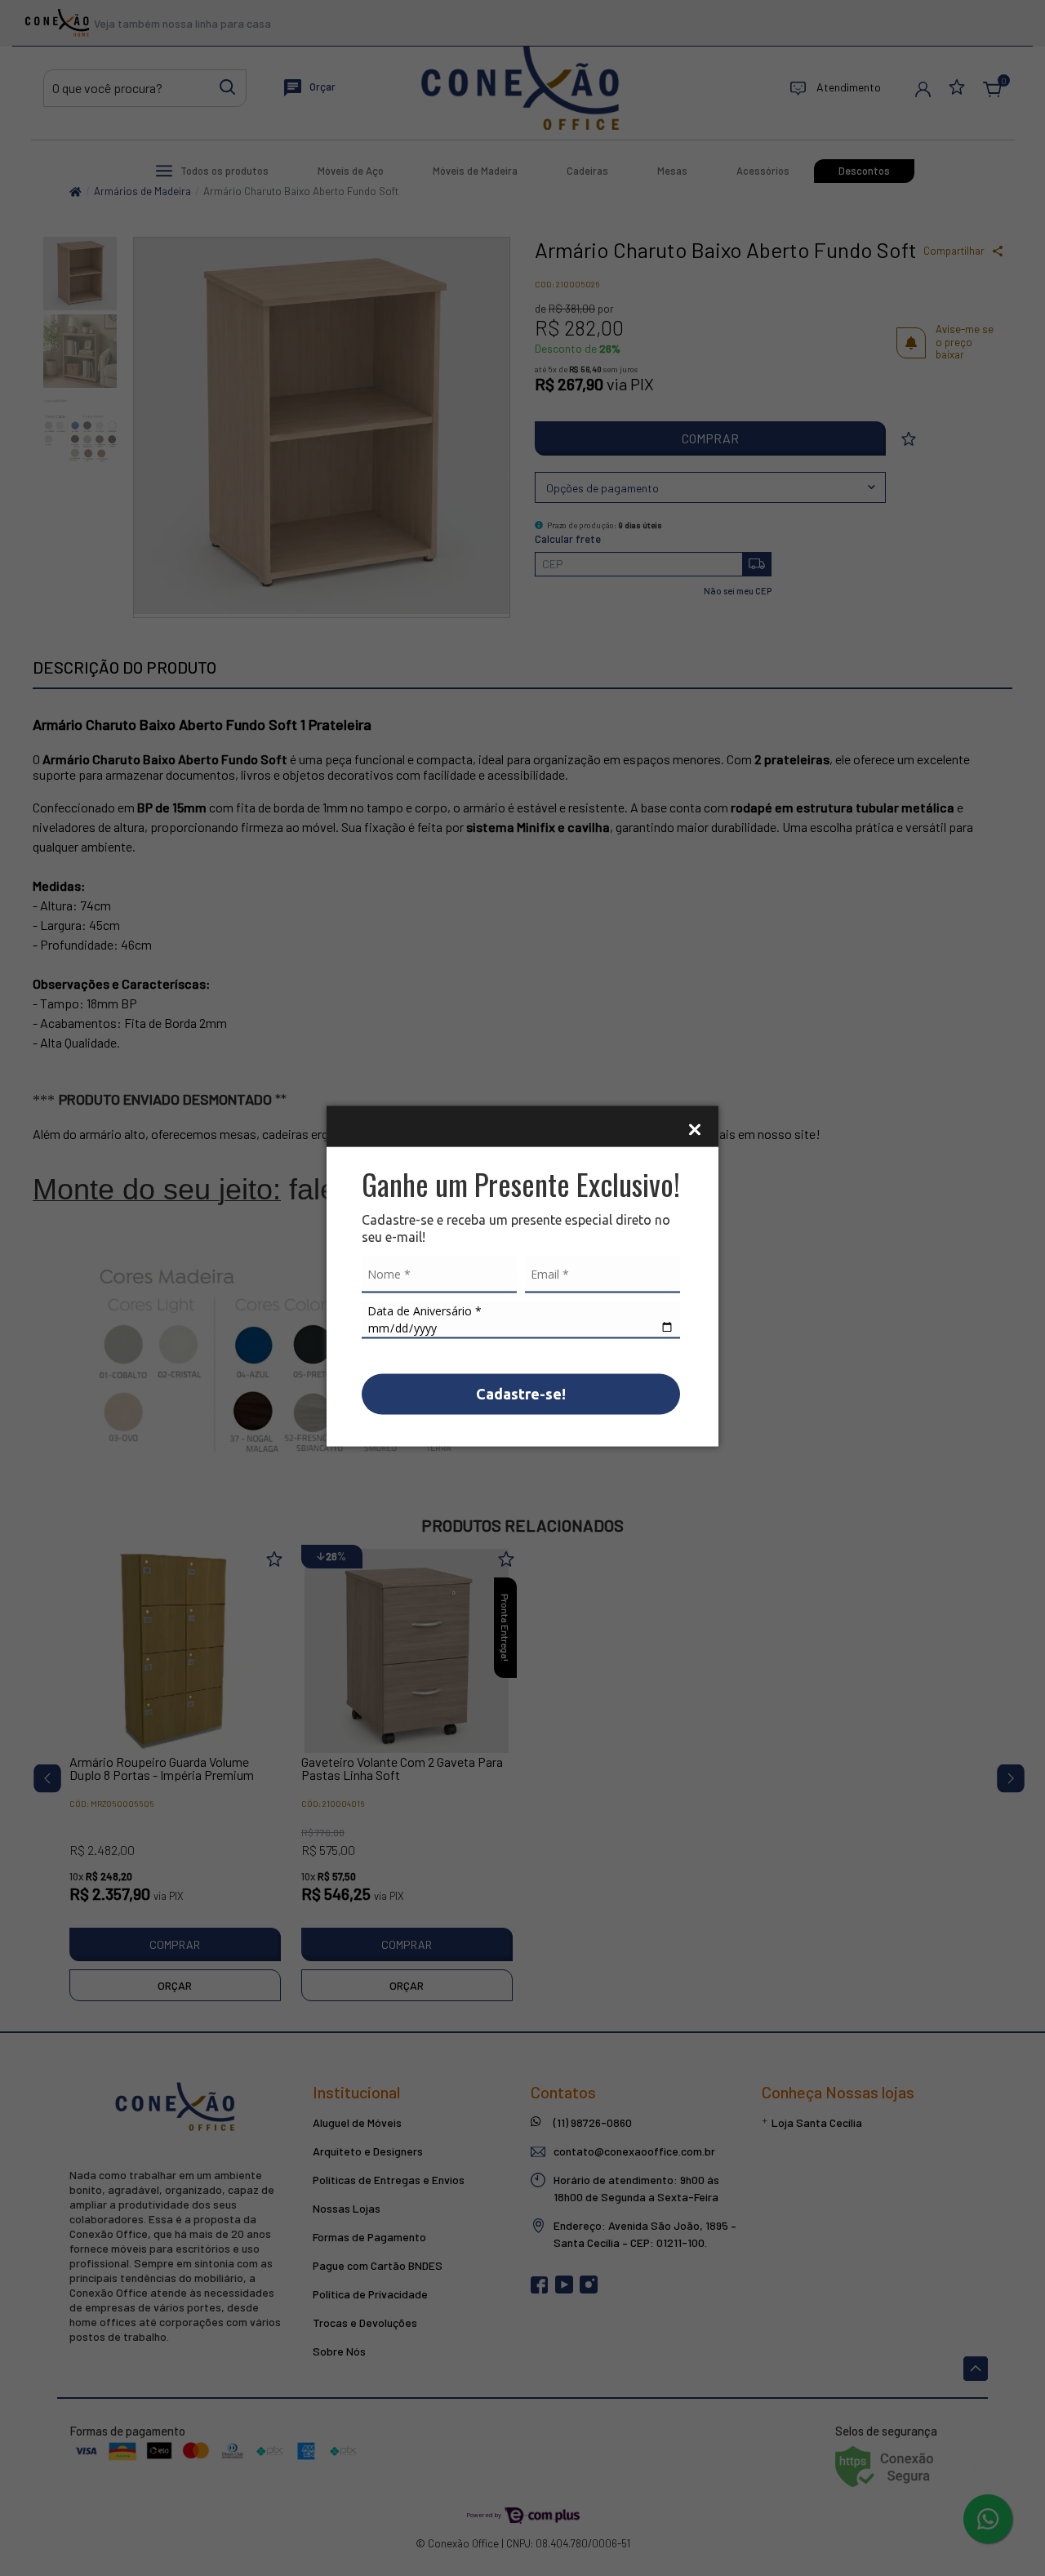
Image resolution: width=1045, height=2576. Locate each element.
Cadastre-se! (521, 1393)
